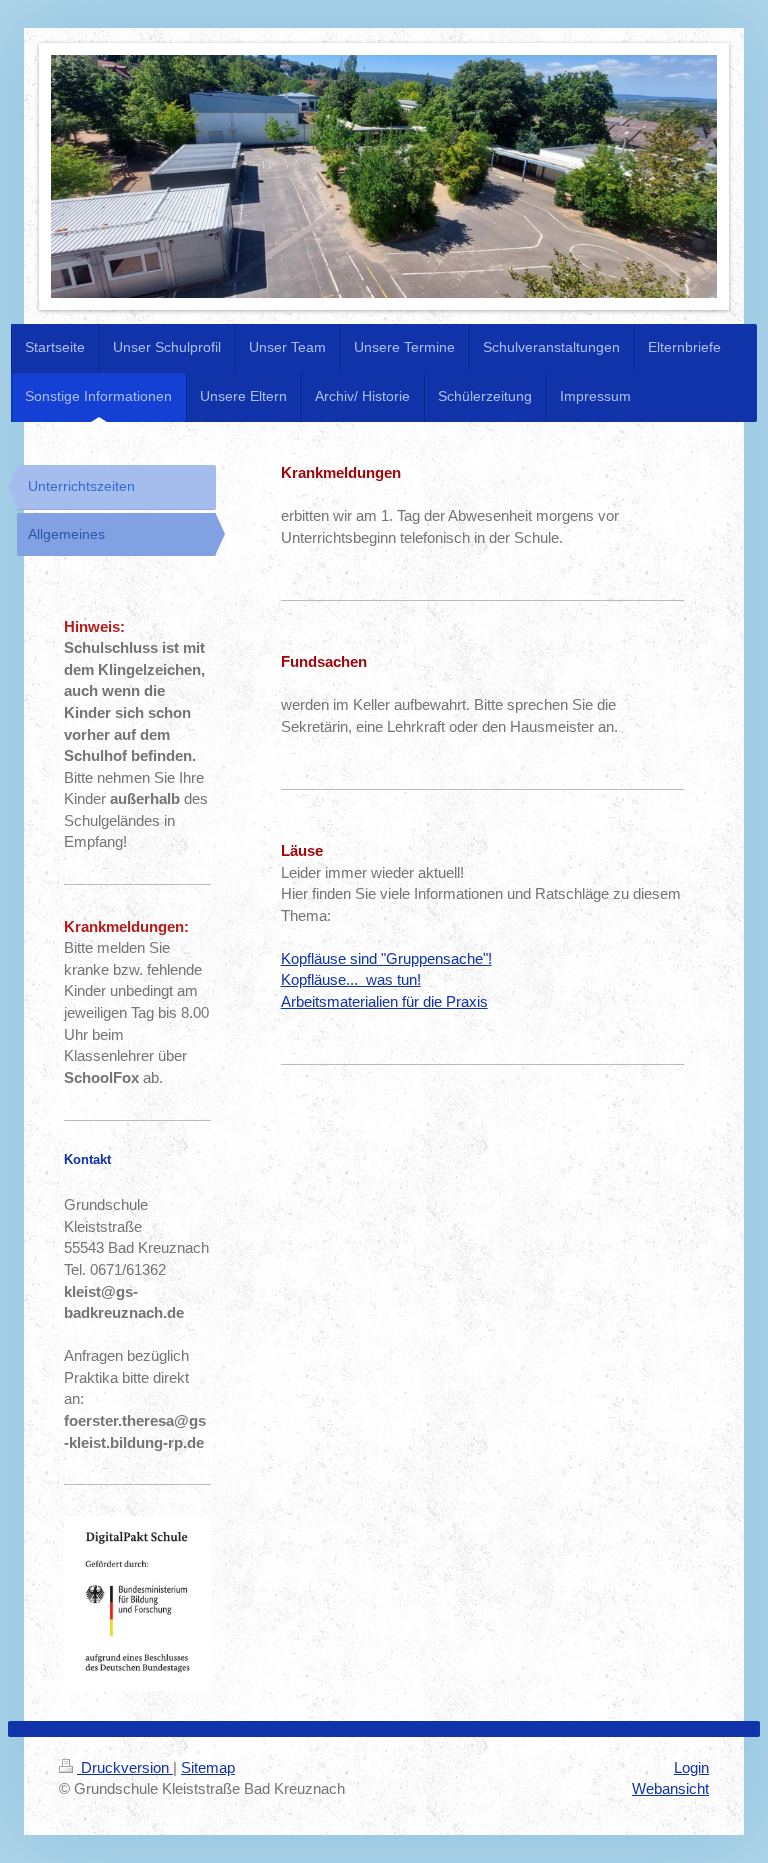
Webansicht (670, 1788)
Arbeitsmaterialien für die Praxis (384, 1001)
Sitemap (208, 1767)
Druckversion (125, 1767)
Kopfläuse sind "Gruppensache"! (386, 958)
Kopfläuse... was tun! (351, 979)
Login (691, 1767)
